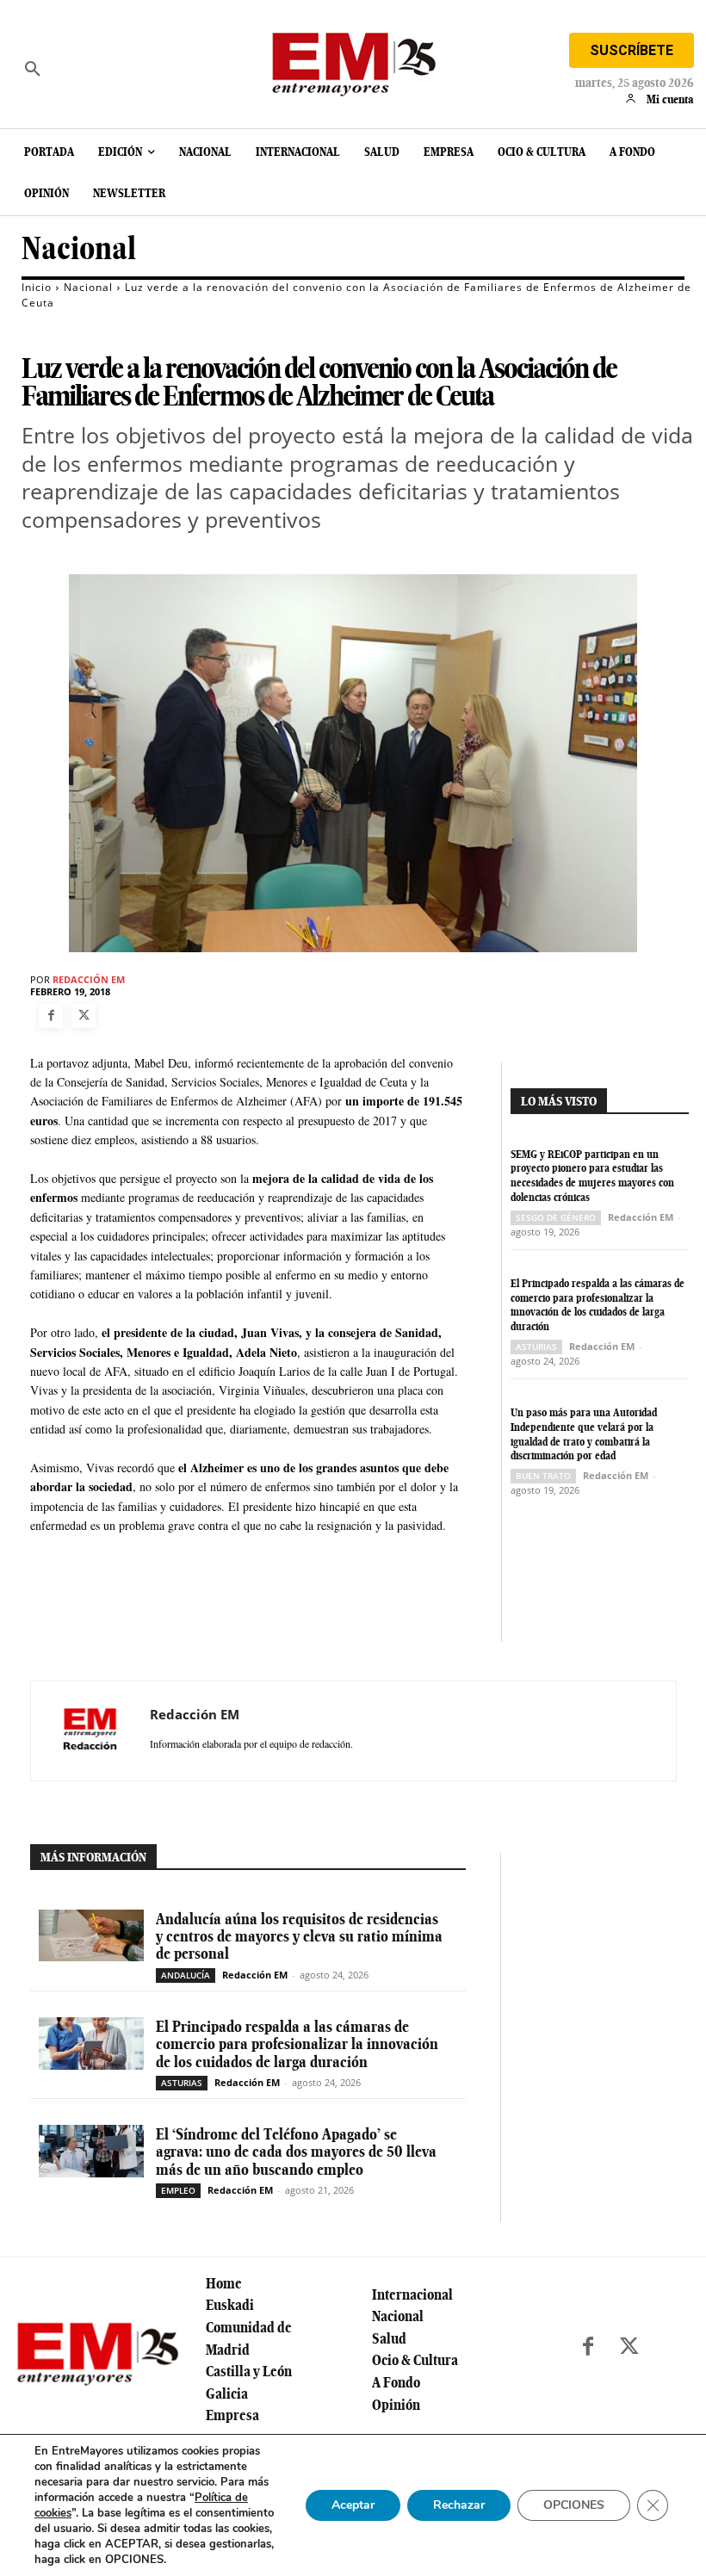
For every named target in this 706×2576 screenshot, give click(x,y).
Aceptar (353, 2505)
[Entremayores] (353, 60)
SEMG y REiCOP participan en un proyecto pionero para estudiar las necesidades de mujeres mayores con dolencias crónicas (592, 1176)
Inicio (37, 287)
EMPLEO (178, 2190)
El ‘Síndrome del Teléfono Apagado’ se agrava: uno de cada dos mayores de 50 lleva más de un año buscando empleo (296, 2152)
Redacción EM (89, 979)
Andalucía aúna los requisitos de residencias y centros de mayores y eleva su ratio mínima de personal (299, 1936)
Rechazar (459, 2505)
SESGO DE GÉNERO (556, 1217)
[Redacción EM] (90, 1731)
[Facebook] (51, 1016)
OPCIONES (574, 2505)
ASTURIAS (536, 1347)
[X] (84, 1016)
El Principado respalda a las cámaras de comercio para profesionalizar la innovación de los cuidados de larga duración (598, 1305)
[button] (33, 69)
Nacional (79, 248)
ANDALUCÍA (186, 1975)
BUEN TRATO (543, 1476)
